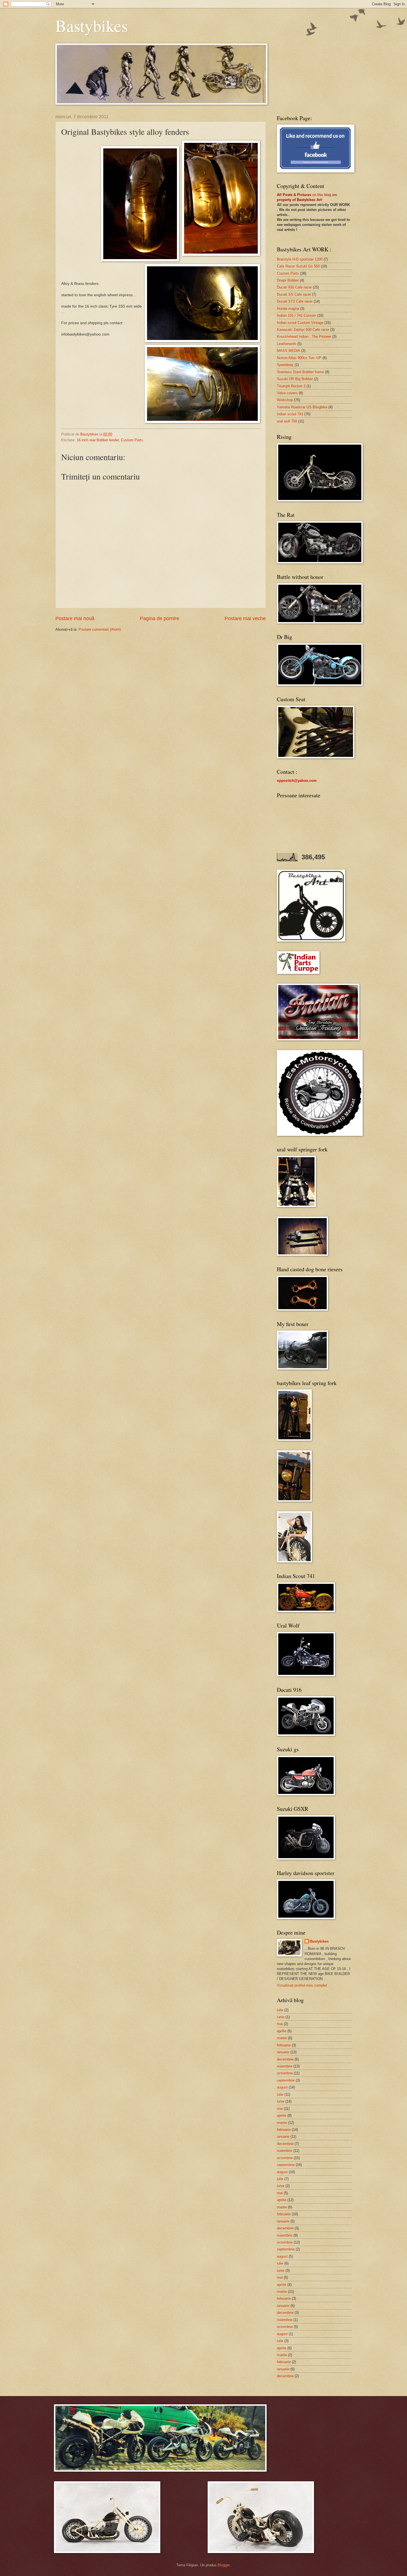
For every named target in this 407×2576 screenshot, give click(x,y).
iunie (281, 2017)
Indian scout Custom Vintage (300, 323)
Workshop (285, 400)
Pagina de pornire (159, 618)
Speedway (285, 365)
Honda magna (288, 309)
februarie (284, 2045)
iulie (280, 2010)
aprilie (282, 2031)
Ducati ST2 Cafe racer (295, 301)
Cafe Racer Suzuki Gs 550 (298, 266)
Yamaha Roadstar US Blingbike (302, 407)
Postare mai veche (245, 618)
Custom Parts (132, 440)
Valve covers (287, 393)
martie (282, 2038)
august (282, 2087)
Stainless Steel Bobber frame (300, 372)
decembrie (285, 2059)
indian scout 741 (290, 414)
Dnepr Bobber (288, 280)
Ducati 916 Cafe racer (294, 287)
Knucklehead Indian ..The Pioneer (304, 336)
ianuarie (283, 2052)
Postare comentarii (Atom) (100, 629)
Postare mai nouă (75, 618)
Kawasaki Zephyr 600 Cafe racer (303, 330)
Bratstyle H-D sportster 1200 (300, 259)
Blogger (224, 2565)
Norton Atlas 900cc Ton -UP (299, 358)
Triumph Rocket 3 (291, 386)
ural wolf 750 (287, 421)
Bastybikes (92, 25)
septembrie (286, 2080)
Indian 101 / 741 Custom (297, 315)
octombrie (285, 2073)
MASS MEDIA (288, 351)
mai (280, 2024)
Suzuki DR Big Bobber (295, 379)
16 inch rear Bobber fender (98, 440)
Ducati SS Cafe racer (294, 294)
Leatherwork (287, 344)
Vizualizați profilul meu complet (302, 1985)
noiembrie (285, 2066)
